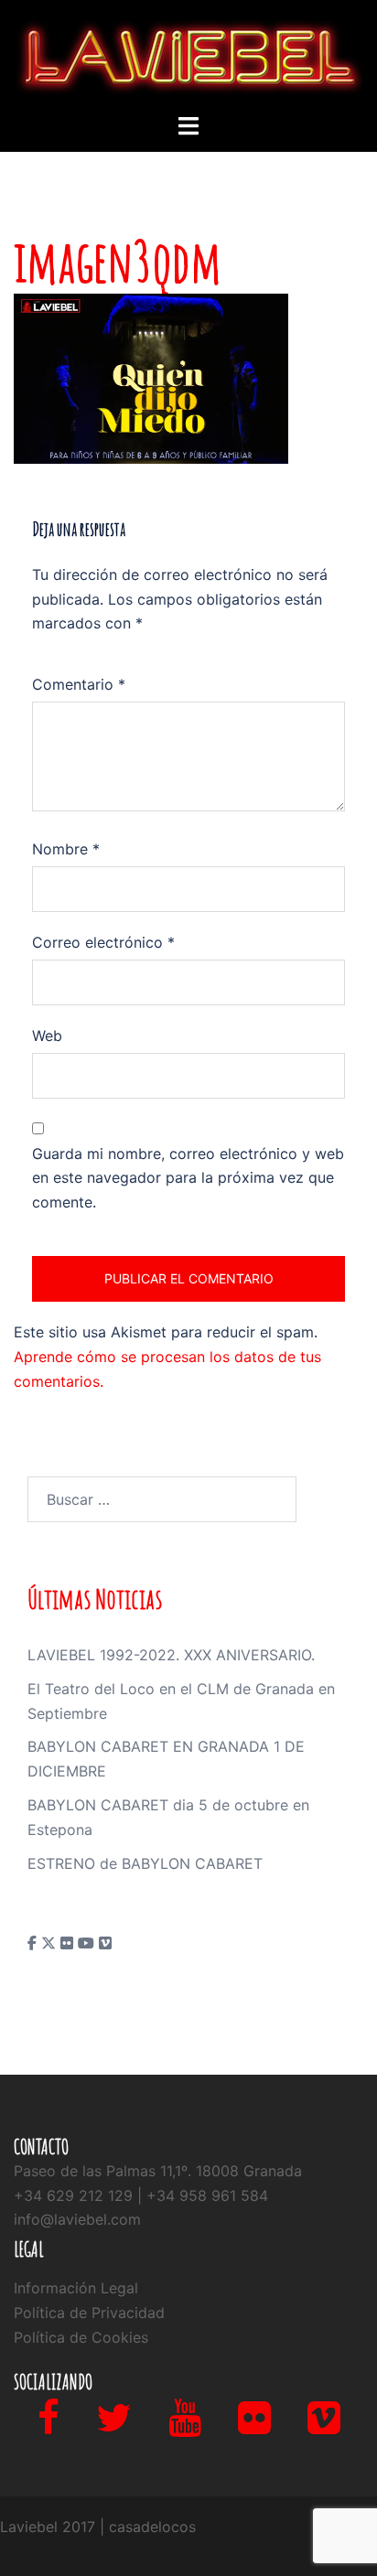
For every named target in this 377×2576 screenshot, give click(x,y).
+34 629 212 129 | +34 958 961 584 (141, 2195)
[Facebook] (48, 2426)
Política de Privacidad (89, 2313)
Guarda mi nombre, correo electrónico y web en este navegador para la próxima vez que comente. (188, 1178)
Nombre (66, 849)
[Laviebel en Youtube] (88, 1943)
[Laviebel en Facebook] (34, 1943)
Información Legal (76, 2288)
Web (47, 1036)
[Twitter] (114, 2426)
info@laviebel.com (77, 2219)
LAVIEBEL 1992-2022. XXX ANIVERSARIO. (171, 1655)
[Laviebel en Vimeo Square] (105, 1943)
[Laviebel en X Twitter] (51, 1943)
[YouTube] (185, 2426)
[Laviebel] (188, 55)
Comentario (79, 684)
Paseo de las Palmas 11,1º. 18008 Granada (158, 2171)
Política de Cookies (81, 2337)
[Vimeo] (324, 2426)
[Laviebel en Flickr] (69, 1943)
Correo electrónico (103, 942)
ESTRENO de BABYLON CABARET (145, 1863)
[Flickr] (254, 2426)
